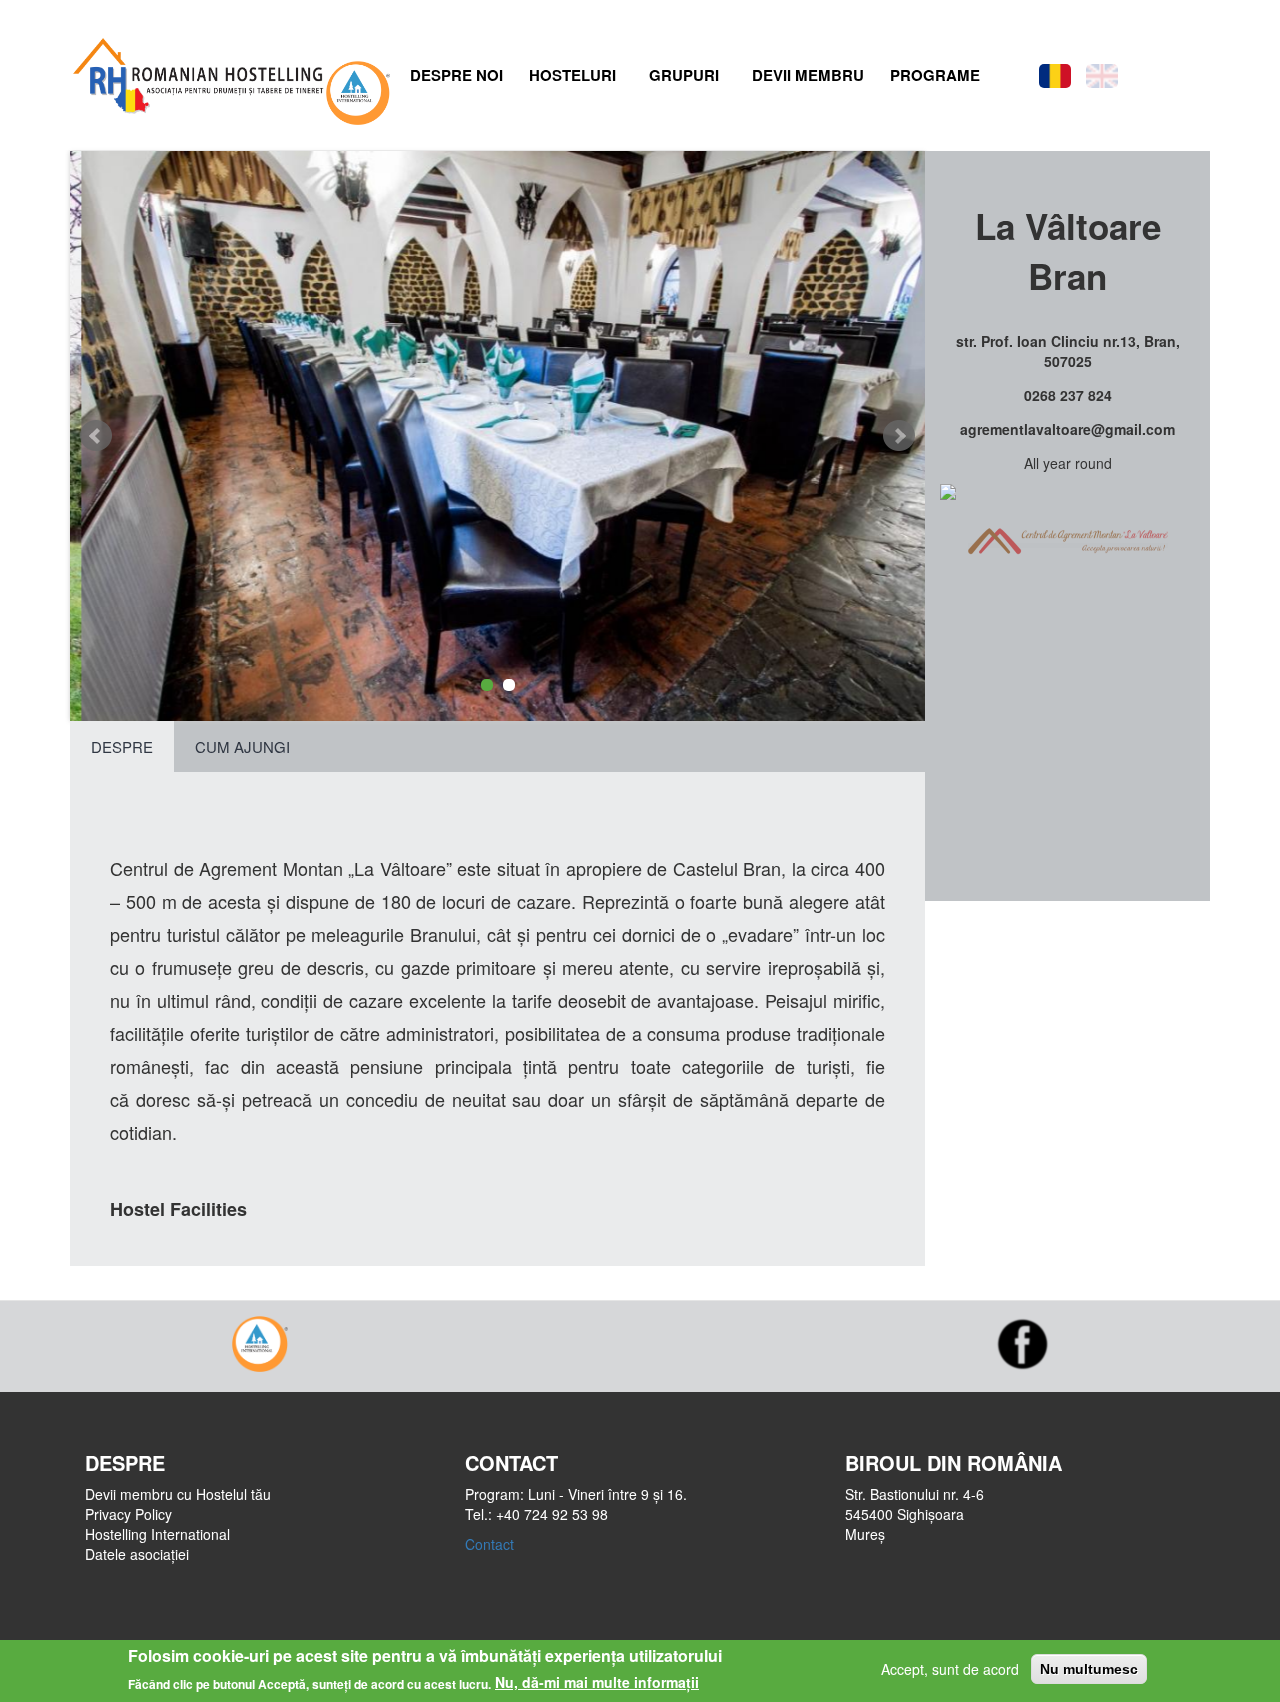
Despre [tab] (122, 746)
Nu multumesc (1089, 1669)
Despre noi (456, 75)
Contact (489, 1544)
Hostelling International (157, 1534)
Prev (96, 436)
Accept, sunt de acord (950, 1669)
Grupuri (684, 75)
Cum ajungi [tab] (242, 746)
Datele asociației (137, 1554)
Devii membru (808, 75)
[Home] (196, 71)
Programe (935, 75)
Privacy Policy (128, 1514)
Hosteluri (572, 75)
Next (899, 436)
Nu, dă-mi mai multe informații (597, 1682)
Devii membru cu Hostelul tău (178, 1494)
